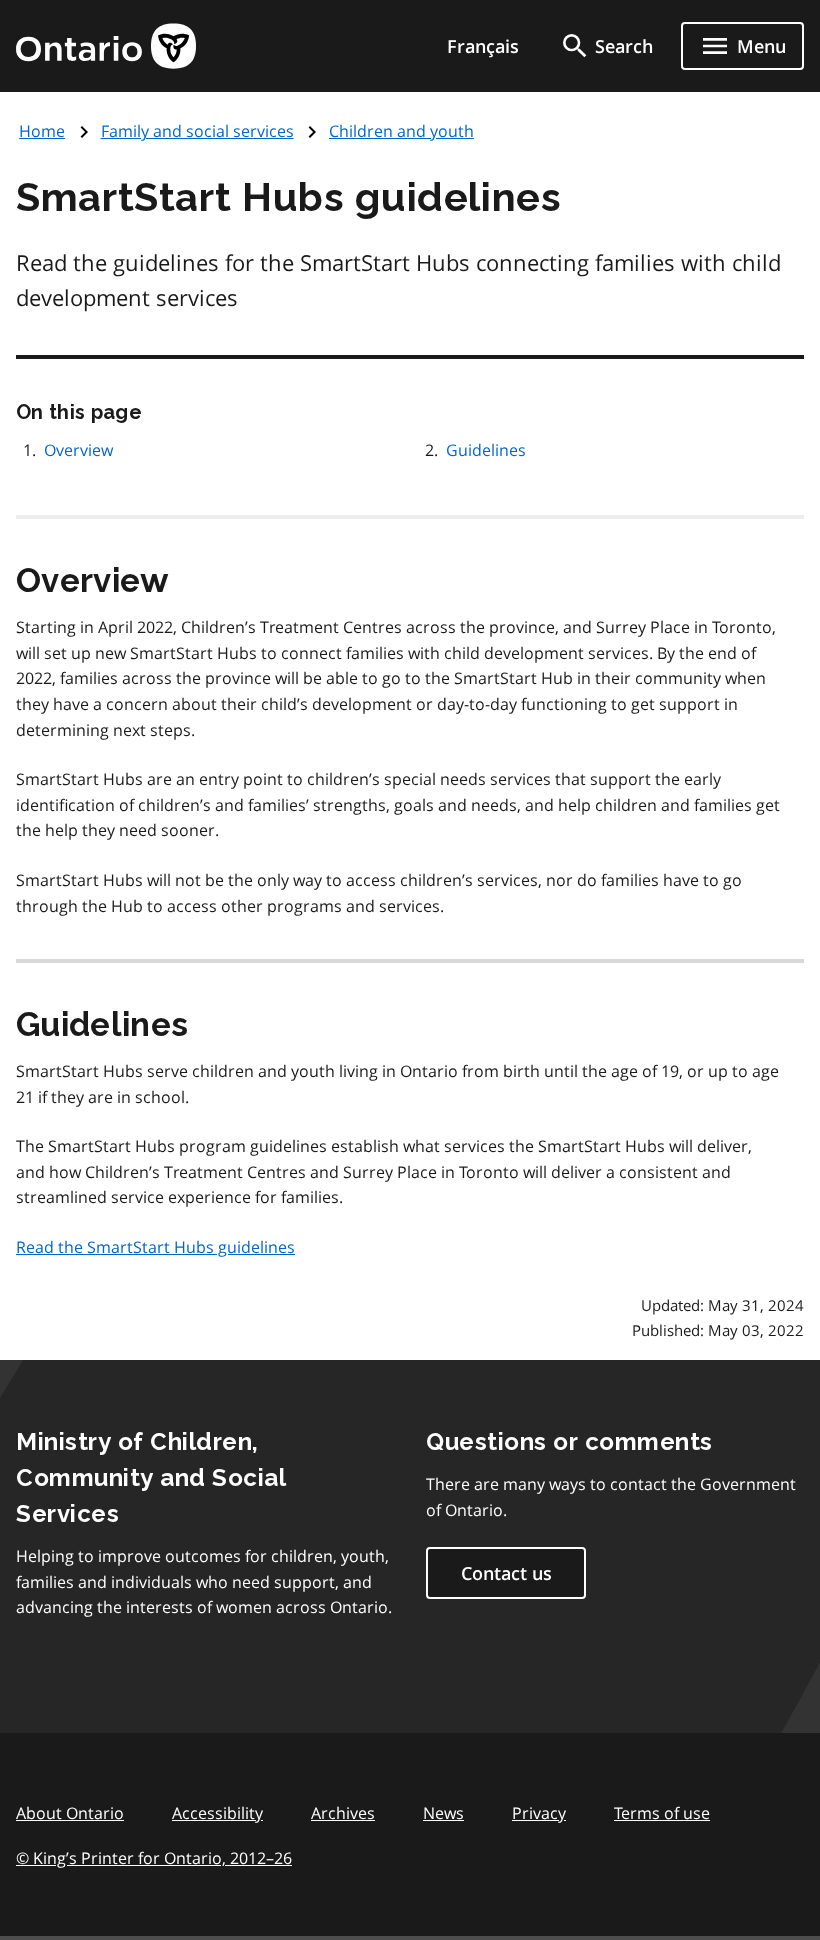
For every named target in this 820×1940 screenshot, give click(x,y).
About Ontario (70, 1813)
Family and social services (197, 131)
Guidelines (486, 450)
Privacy (539, 1813)
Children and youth (401, 131)
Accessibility (217, 1813)
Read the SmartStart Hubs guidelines (155, 1247)
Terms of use (662, 1813)
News (443, 1813)
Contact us (506, 1573)
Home (42, 131)
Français (483, 46)
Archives (343, 1813)
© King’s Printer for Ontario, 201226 (154, 1858)
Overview (78, 450)
